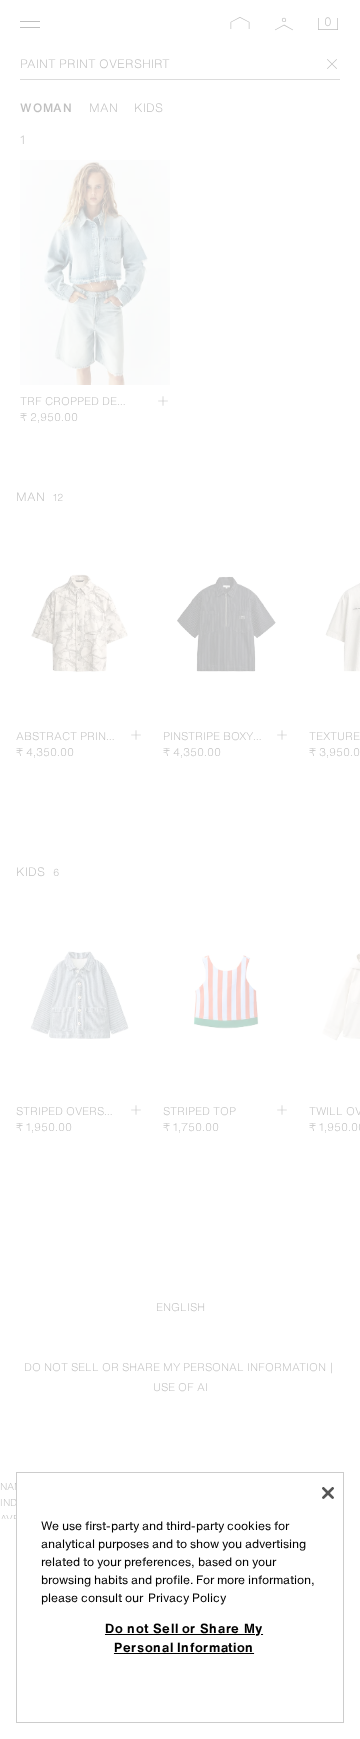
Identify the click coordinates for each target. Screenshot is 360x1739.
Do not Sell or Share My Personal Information (184, 1637)
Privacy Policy (187, 1597)
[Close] (328, 1493)
